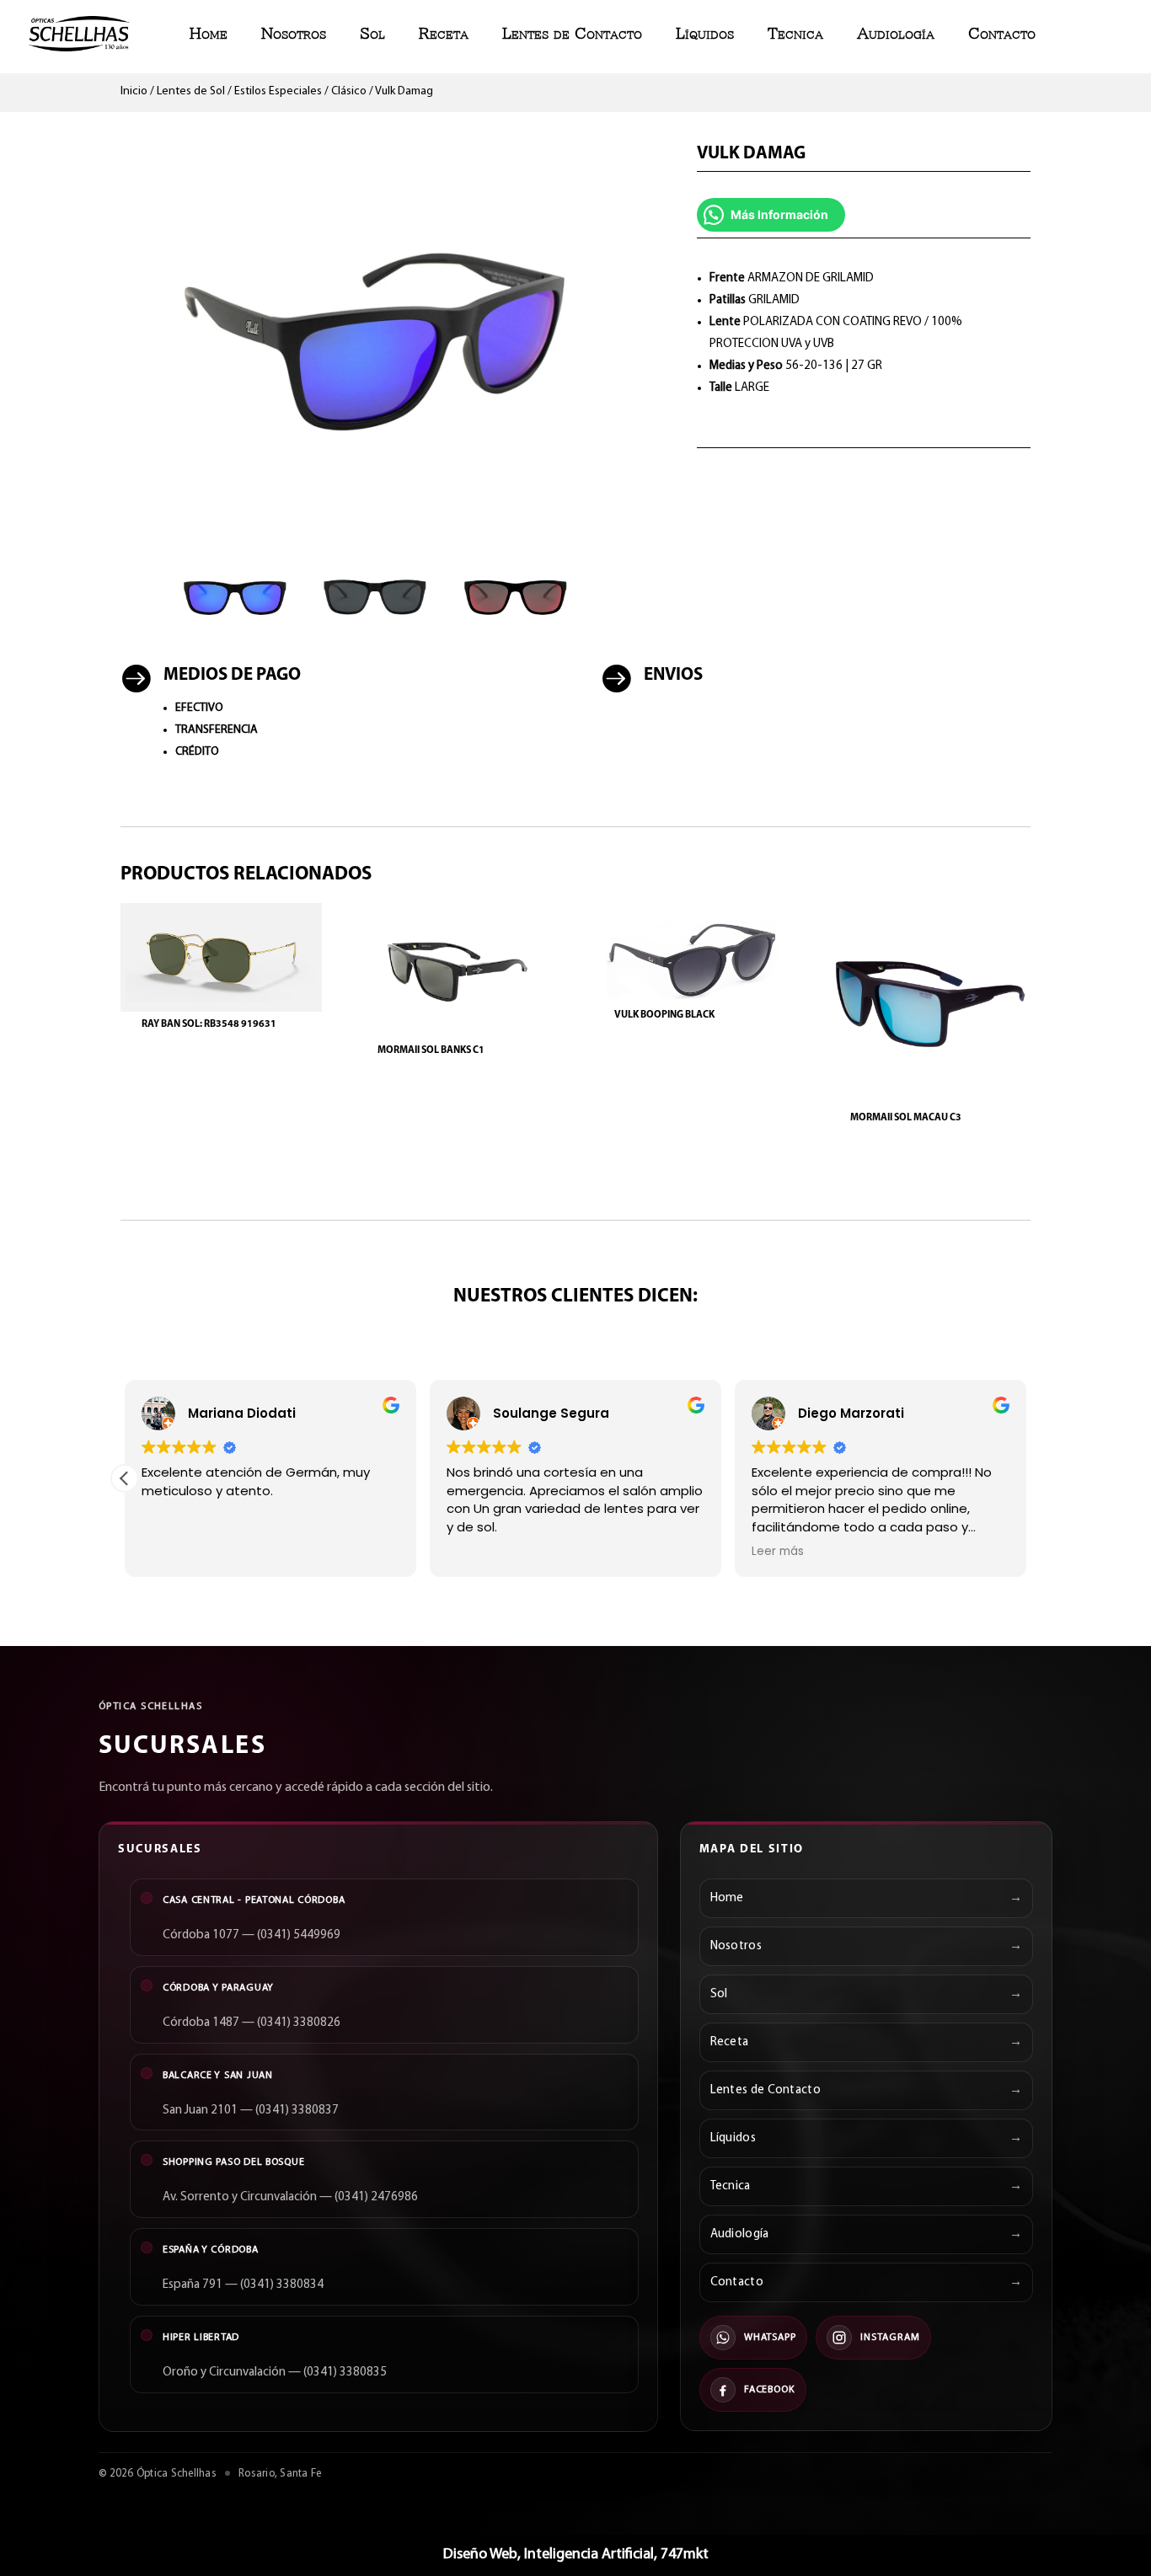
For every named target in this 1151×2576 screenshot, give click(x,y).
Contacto (1002, 33)
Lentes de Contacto (572, 33)
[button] (125, 1478)
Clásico (349, 91)
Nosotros (294, 33)
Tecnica (795, 33)
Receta (444, 33)
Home (209, 33)
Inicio (134, 91)
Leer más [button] (778, 1552)
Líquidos (705, 33)
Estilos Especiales (278, 91)
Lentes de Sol (191, 91)
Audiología (896, 33)
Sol (372, 33)
